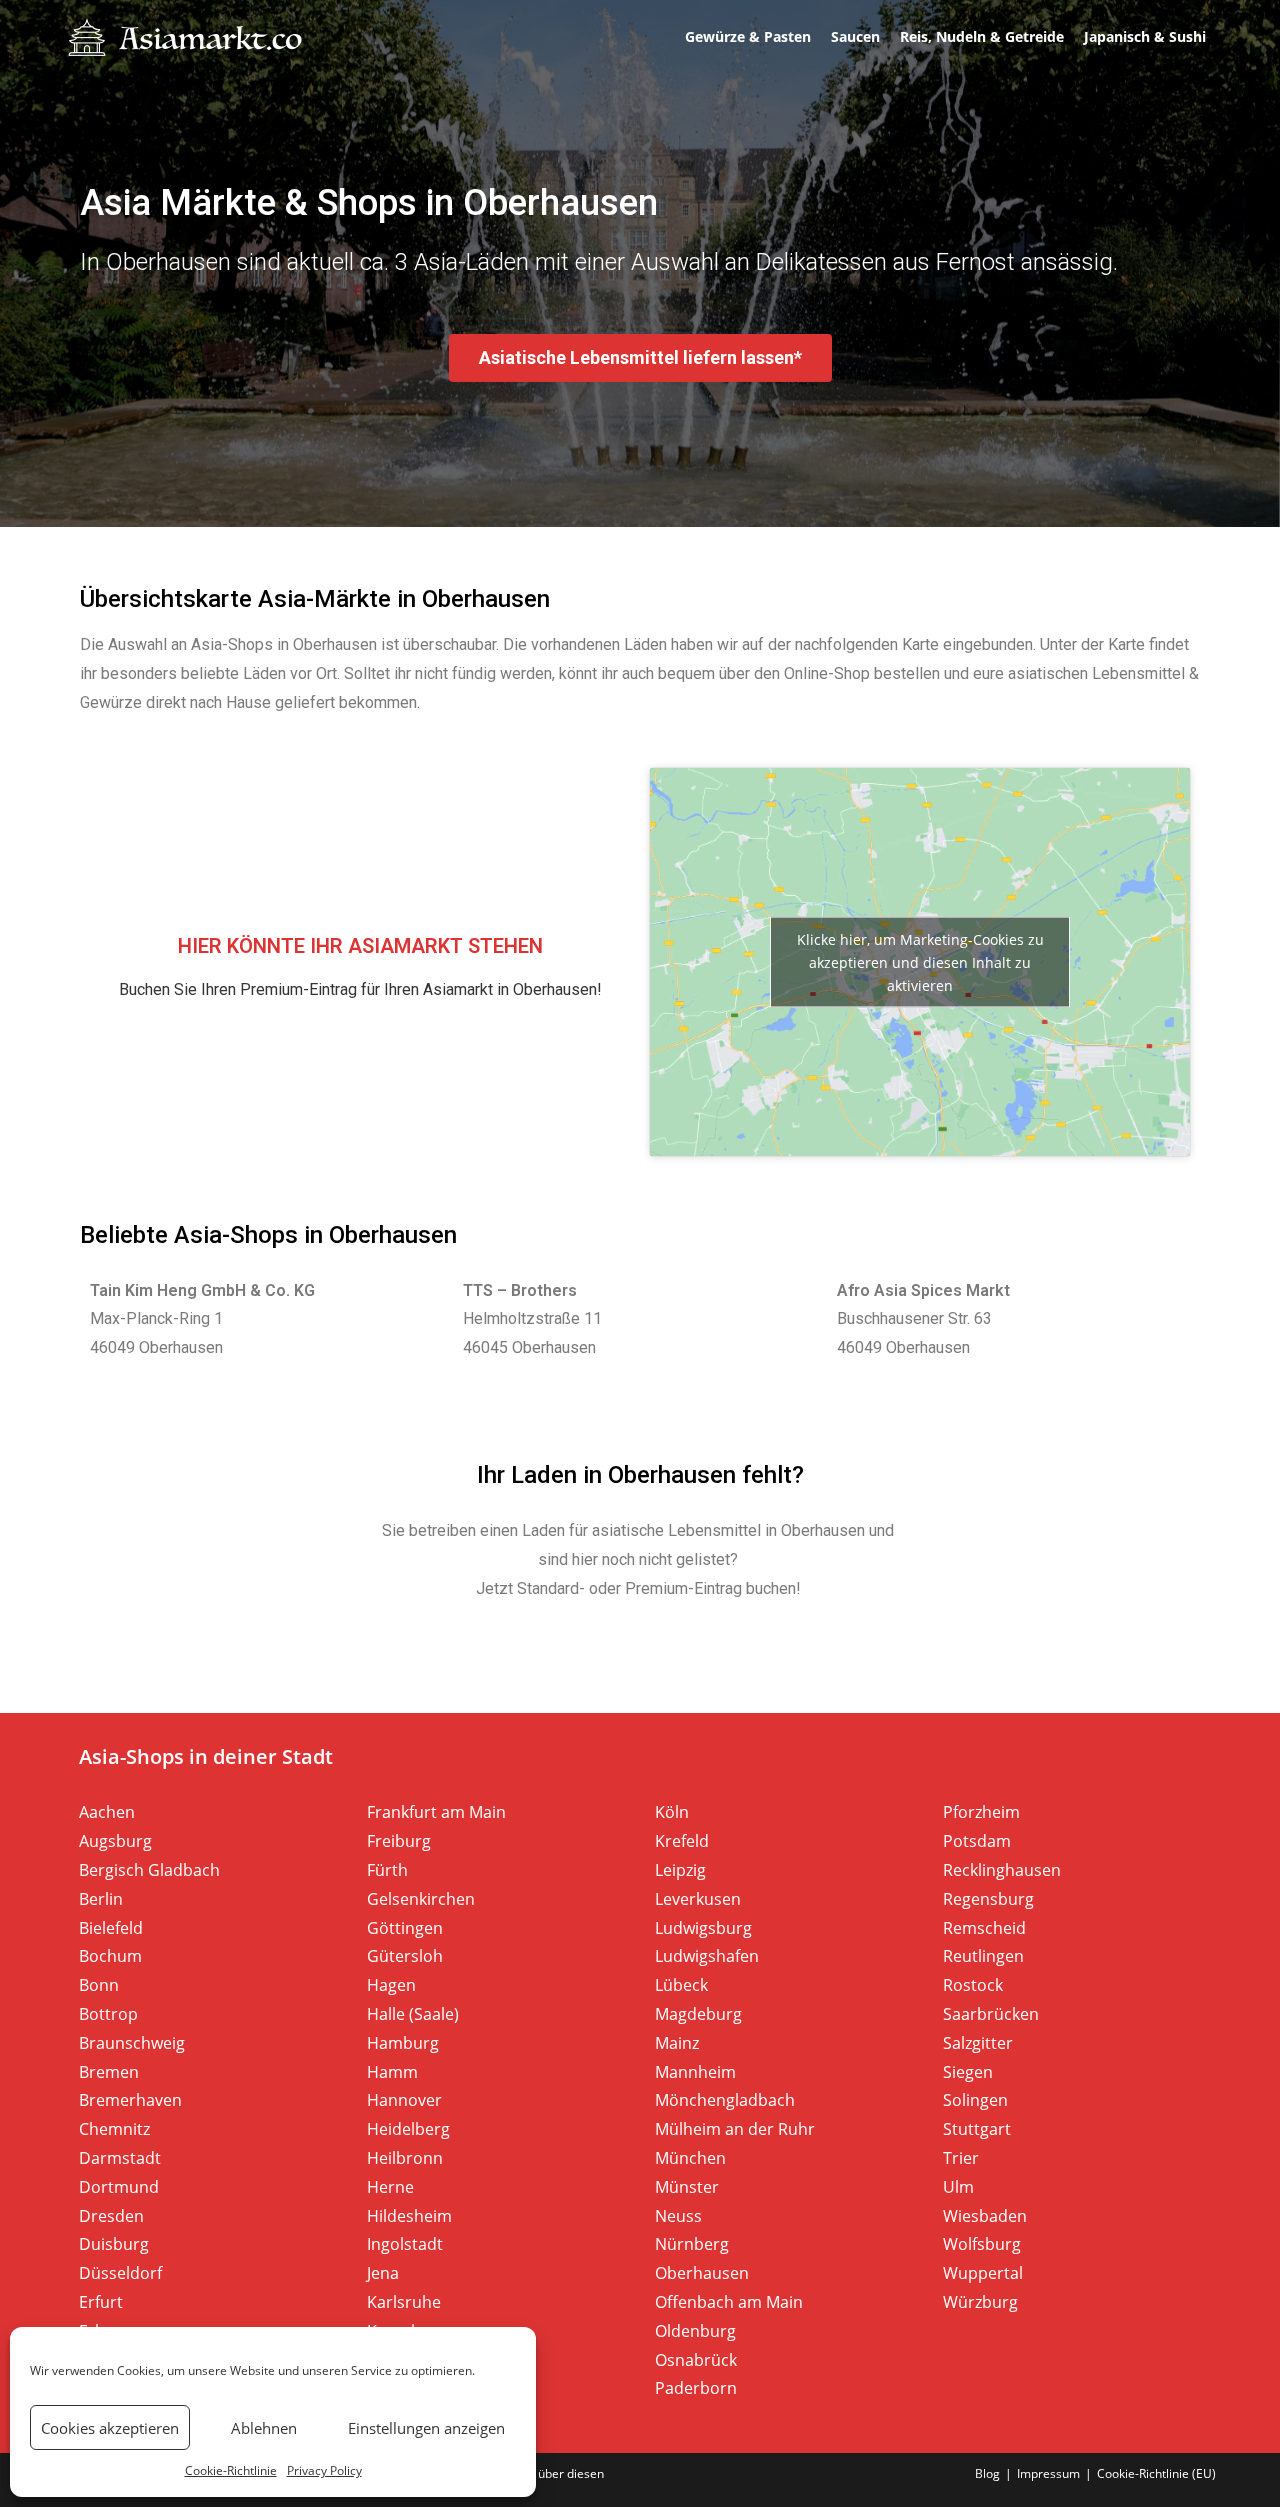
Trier (961, 2158)
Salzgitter (978, 2043)
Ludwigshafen (707, 1956)
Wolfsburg (982, 2244)
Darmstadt (120, 2158)
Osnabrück (696, 2360)
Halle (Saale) (413, 2014)
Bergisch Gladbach (149, 1870)
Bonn (99, 1985)
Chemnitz (114, 2129)
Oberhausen (702, 2273)
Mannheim (695, 2072)
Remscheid (984, 1928)
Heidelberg (408, 2129)
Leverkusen (698, 1899)
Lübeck (681, 1985)
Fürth (387, 1870)
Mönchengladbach (725, 2100)
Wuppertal (983, 2273)
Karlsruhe (404, 2302)
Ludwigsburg (703, 1928)
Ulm (958, 2187)
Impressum (1048, 2473)
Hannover (404, 2100)
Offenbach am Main (729, 2302)
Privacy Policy (324, 2470)
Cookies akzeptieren (110, 2428)
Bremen (109, 2072)
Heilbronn (405, 2158)
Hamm (392, 2072)
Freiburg (399, 1841)
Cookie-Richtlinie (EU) (1156, 2473)
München (690, 2158)
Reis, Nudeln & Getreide (982, 36)
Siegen (968, 2072)
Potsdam (977, 1841)
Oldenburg (695, 2331)
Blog (987, 2473)
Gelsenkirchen (421, 1899)
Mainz (677, 2043)
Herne (390, 2187)
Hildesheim (409, 2216)
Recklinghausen (1002, 1870)
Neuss (678, 2216)
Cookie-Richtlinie (231, 2470)
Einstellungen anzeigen (426, 2428)
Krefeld (682, 1841)
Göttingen (405, 1928)
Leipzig (680, 1870)
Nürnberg (692, 2244)
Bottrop (108, 2014)
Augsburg (115, 1841)
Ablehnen (264, 2428)
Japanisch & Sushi (1145, 36)
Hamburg (403, 2043)
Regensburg (988, 1899)
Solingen (975, 2100)
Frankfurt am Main (436, 1812)
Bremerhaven (130, 2100)
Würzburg (980, 2302)
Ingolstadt (405, 2244)
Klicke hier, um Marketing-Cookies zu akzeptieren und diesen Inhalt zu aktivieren (920, 961)
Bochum (110, 1956)
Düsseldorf (120, 2273)
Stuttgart (977, 2129)
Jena (383, 2273)
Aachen (107, 1812)
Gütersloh (405, 1956)
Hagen (391, 1985)
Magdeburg (698, 2014)
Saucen (855, 36)
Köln (672, 1812)
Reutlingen (983, 1956)
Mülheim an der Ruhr (735, 2129)
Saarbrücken (991, 2014)
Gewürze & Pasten (748, 36)
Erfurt (101, 2302)
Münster (687, 2187)
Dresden (111, 2216)
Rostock (973, 1985)
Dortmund (119, 2187)
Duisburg (114, 2244)
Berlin (101, 1899)
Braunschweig (132, 2043)
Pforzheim (981, 1812)
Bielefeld (111, 1928)
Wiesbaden (985, 2216)
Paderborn (696, 2388)
